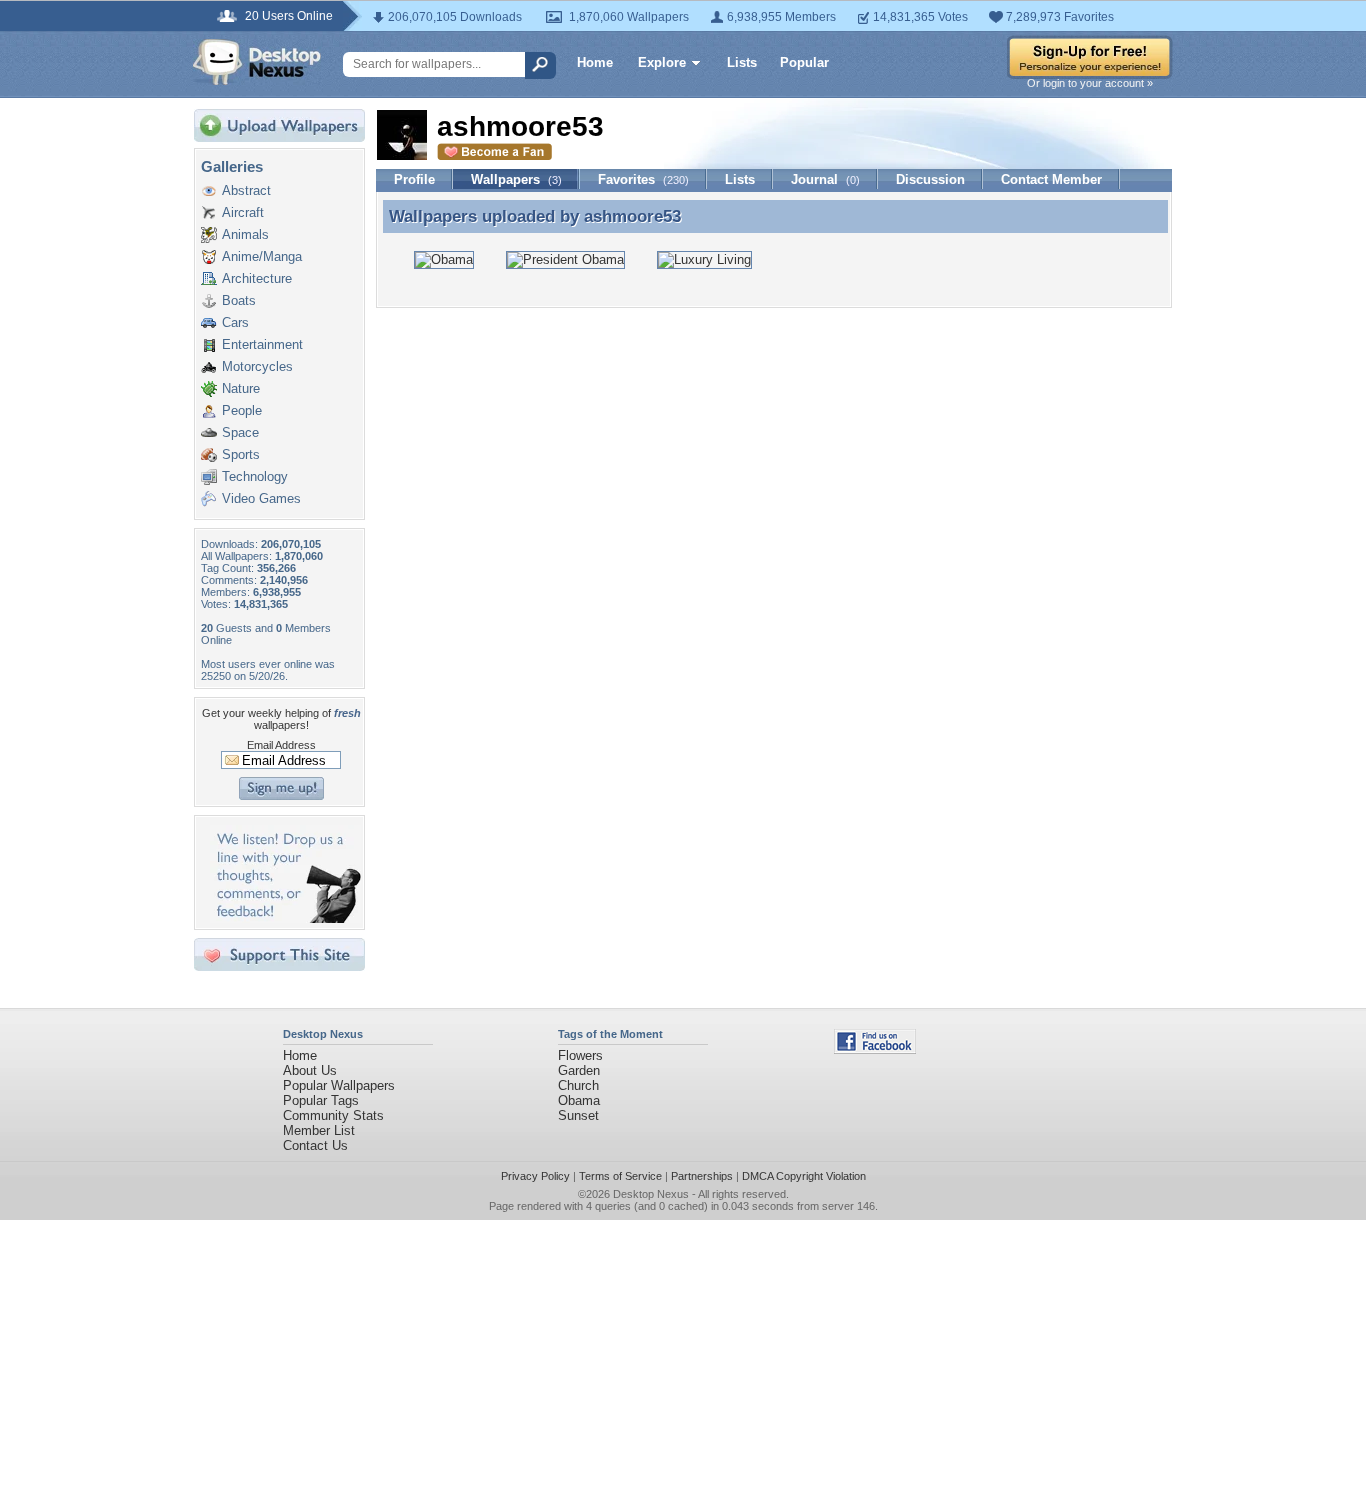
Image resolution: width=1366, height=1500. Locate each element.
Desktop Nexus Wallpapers (257, 62)
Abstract (246, 190)
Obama (579, 1100)
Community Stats (333, 1115)
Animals (245, 234)
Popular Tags (321, 1100)
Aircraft (243, 212)
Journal (825, 179)
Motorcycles (257, 366)
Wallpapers (516, 179)
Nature (241, 388)
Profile (414, 179)
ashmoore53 (632, 216)
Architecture (257, 278)
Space (240, 432)
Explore (662, 62)
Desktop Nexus (651, 1194)
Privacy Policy (535, 1176)
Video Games (261, 498)
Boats (239, 300)
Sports (241, 454)
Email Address (281, 745)
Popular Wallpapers (339, 1085)
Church (578, 1085)
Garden (579, 1070)
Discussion (930, 179)
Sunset (578, 1115)
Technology (255, 476)
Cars (235, 322)
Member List (319, 1130)
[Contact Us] (285, 918)
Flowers (580, 1055)
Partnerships (702, 1176)
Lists (742, 62)
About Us (310, 1070)
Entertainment (262, 344)
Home (595, 62)
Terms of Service (620, 1176)
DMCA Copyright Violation (804, 1176)
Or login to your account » (1090, 83)
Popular (804, 62)
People (242, 410)
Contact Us (315, 1145)
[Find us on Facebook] (875, 1049)
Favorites (643, 179)
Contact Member (1051, 179)
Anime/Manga (262, 256)
